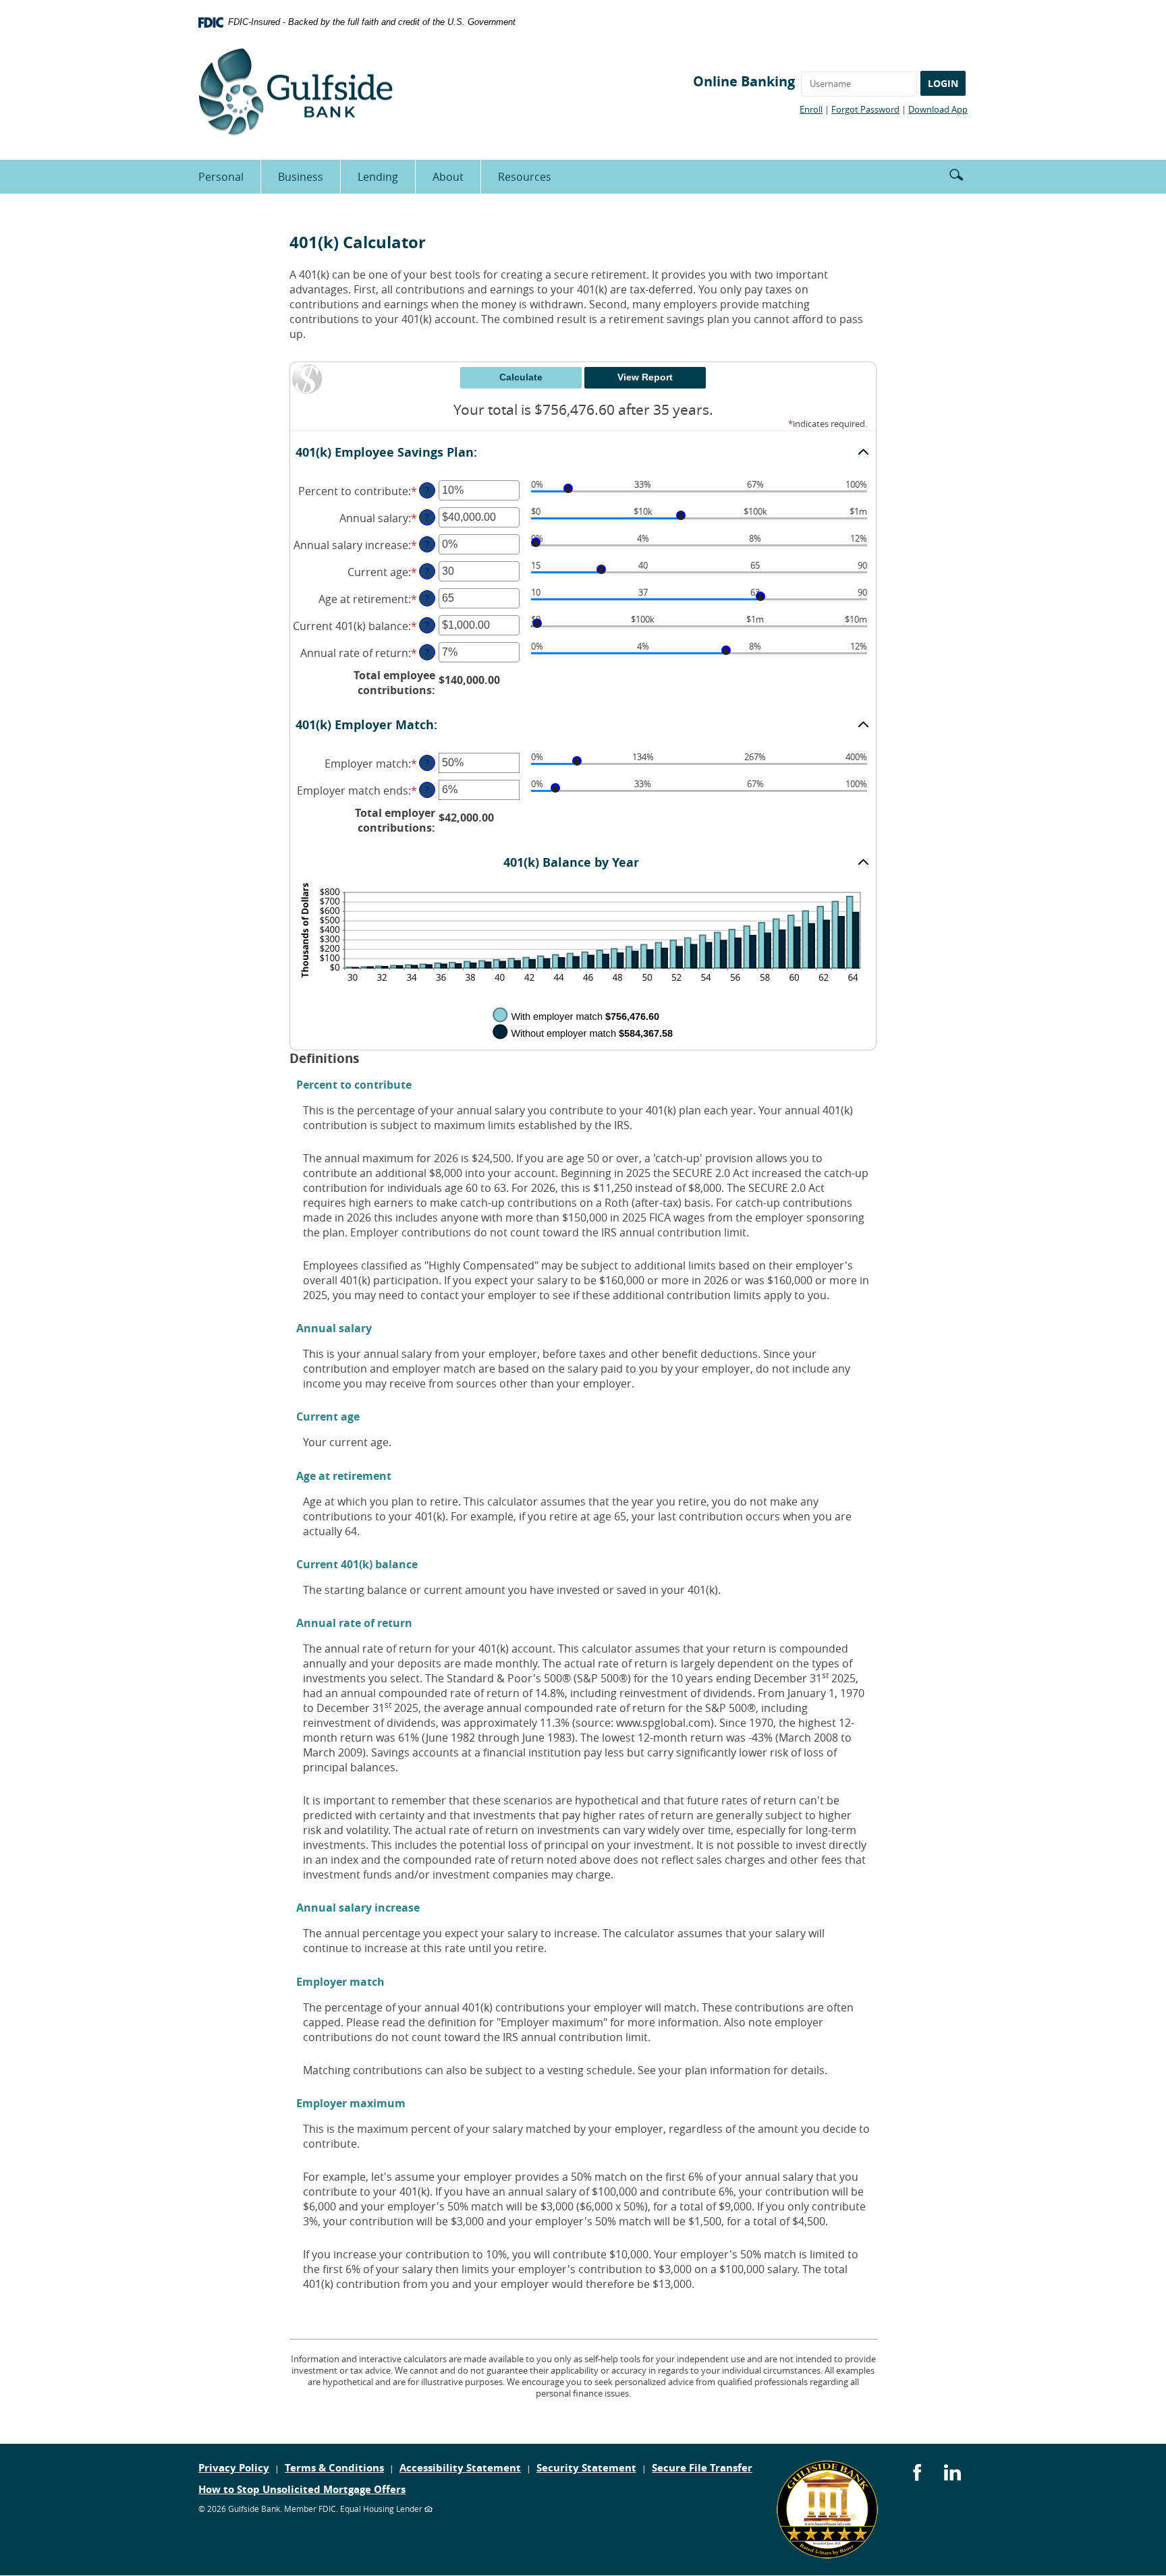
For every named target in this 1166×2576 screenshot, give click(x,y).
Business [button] (301, 177)
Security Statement (586, 2468)
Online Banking (744, 81)
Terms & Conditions (334, 2468)
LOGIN (943, 83)
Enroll (811, 109)
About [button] (448, 177)
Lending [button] (378, 177)
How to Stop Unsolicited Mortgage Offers (302, 2489)
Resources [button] (525, 177)
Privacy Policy (234, 2468)
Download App (938, 109)
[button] (956, 173)
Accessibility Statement (460, 2468)
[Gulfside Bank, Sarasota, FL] (296, 92)
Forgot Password (865, 109)
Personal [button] (221, 177)
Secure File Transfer (702, 2468)
